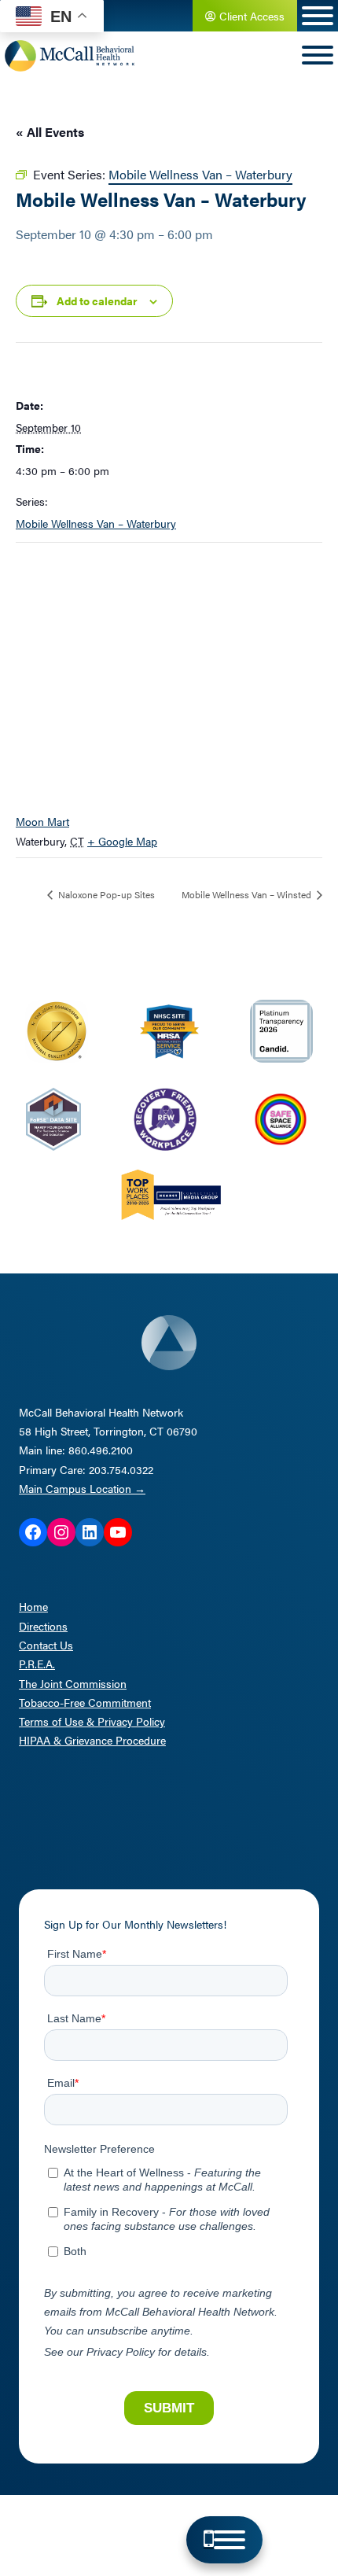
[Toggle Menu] (230, 2540)
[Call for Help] (209, 2540)
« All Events (50, 132)
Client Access (250, 16)
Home (33, 1606)
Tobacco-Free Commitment (85, 1702)
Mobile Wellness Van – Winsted (248, 894)
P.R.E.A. (37, 1664)
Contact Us (46, 1645)
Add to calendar (97, 300)
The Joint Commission (73, 1683)
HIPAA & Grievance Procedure (92, 1740)
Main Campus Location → (82, 1488)
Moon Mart (42, 821)
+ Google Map (122, 841)
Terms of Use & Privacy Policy (92, 1721)
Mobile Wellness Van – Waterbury (96, 523)
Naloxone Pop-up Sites (105, 894)
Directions (43, 1626)
